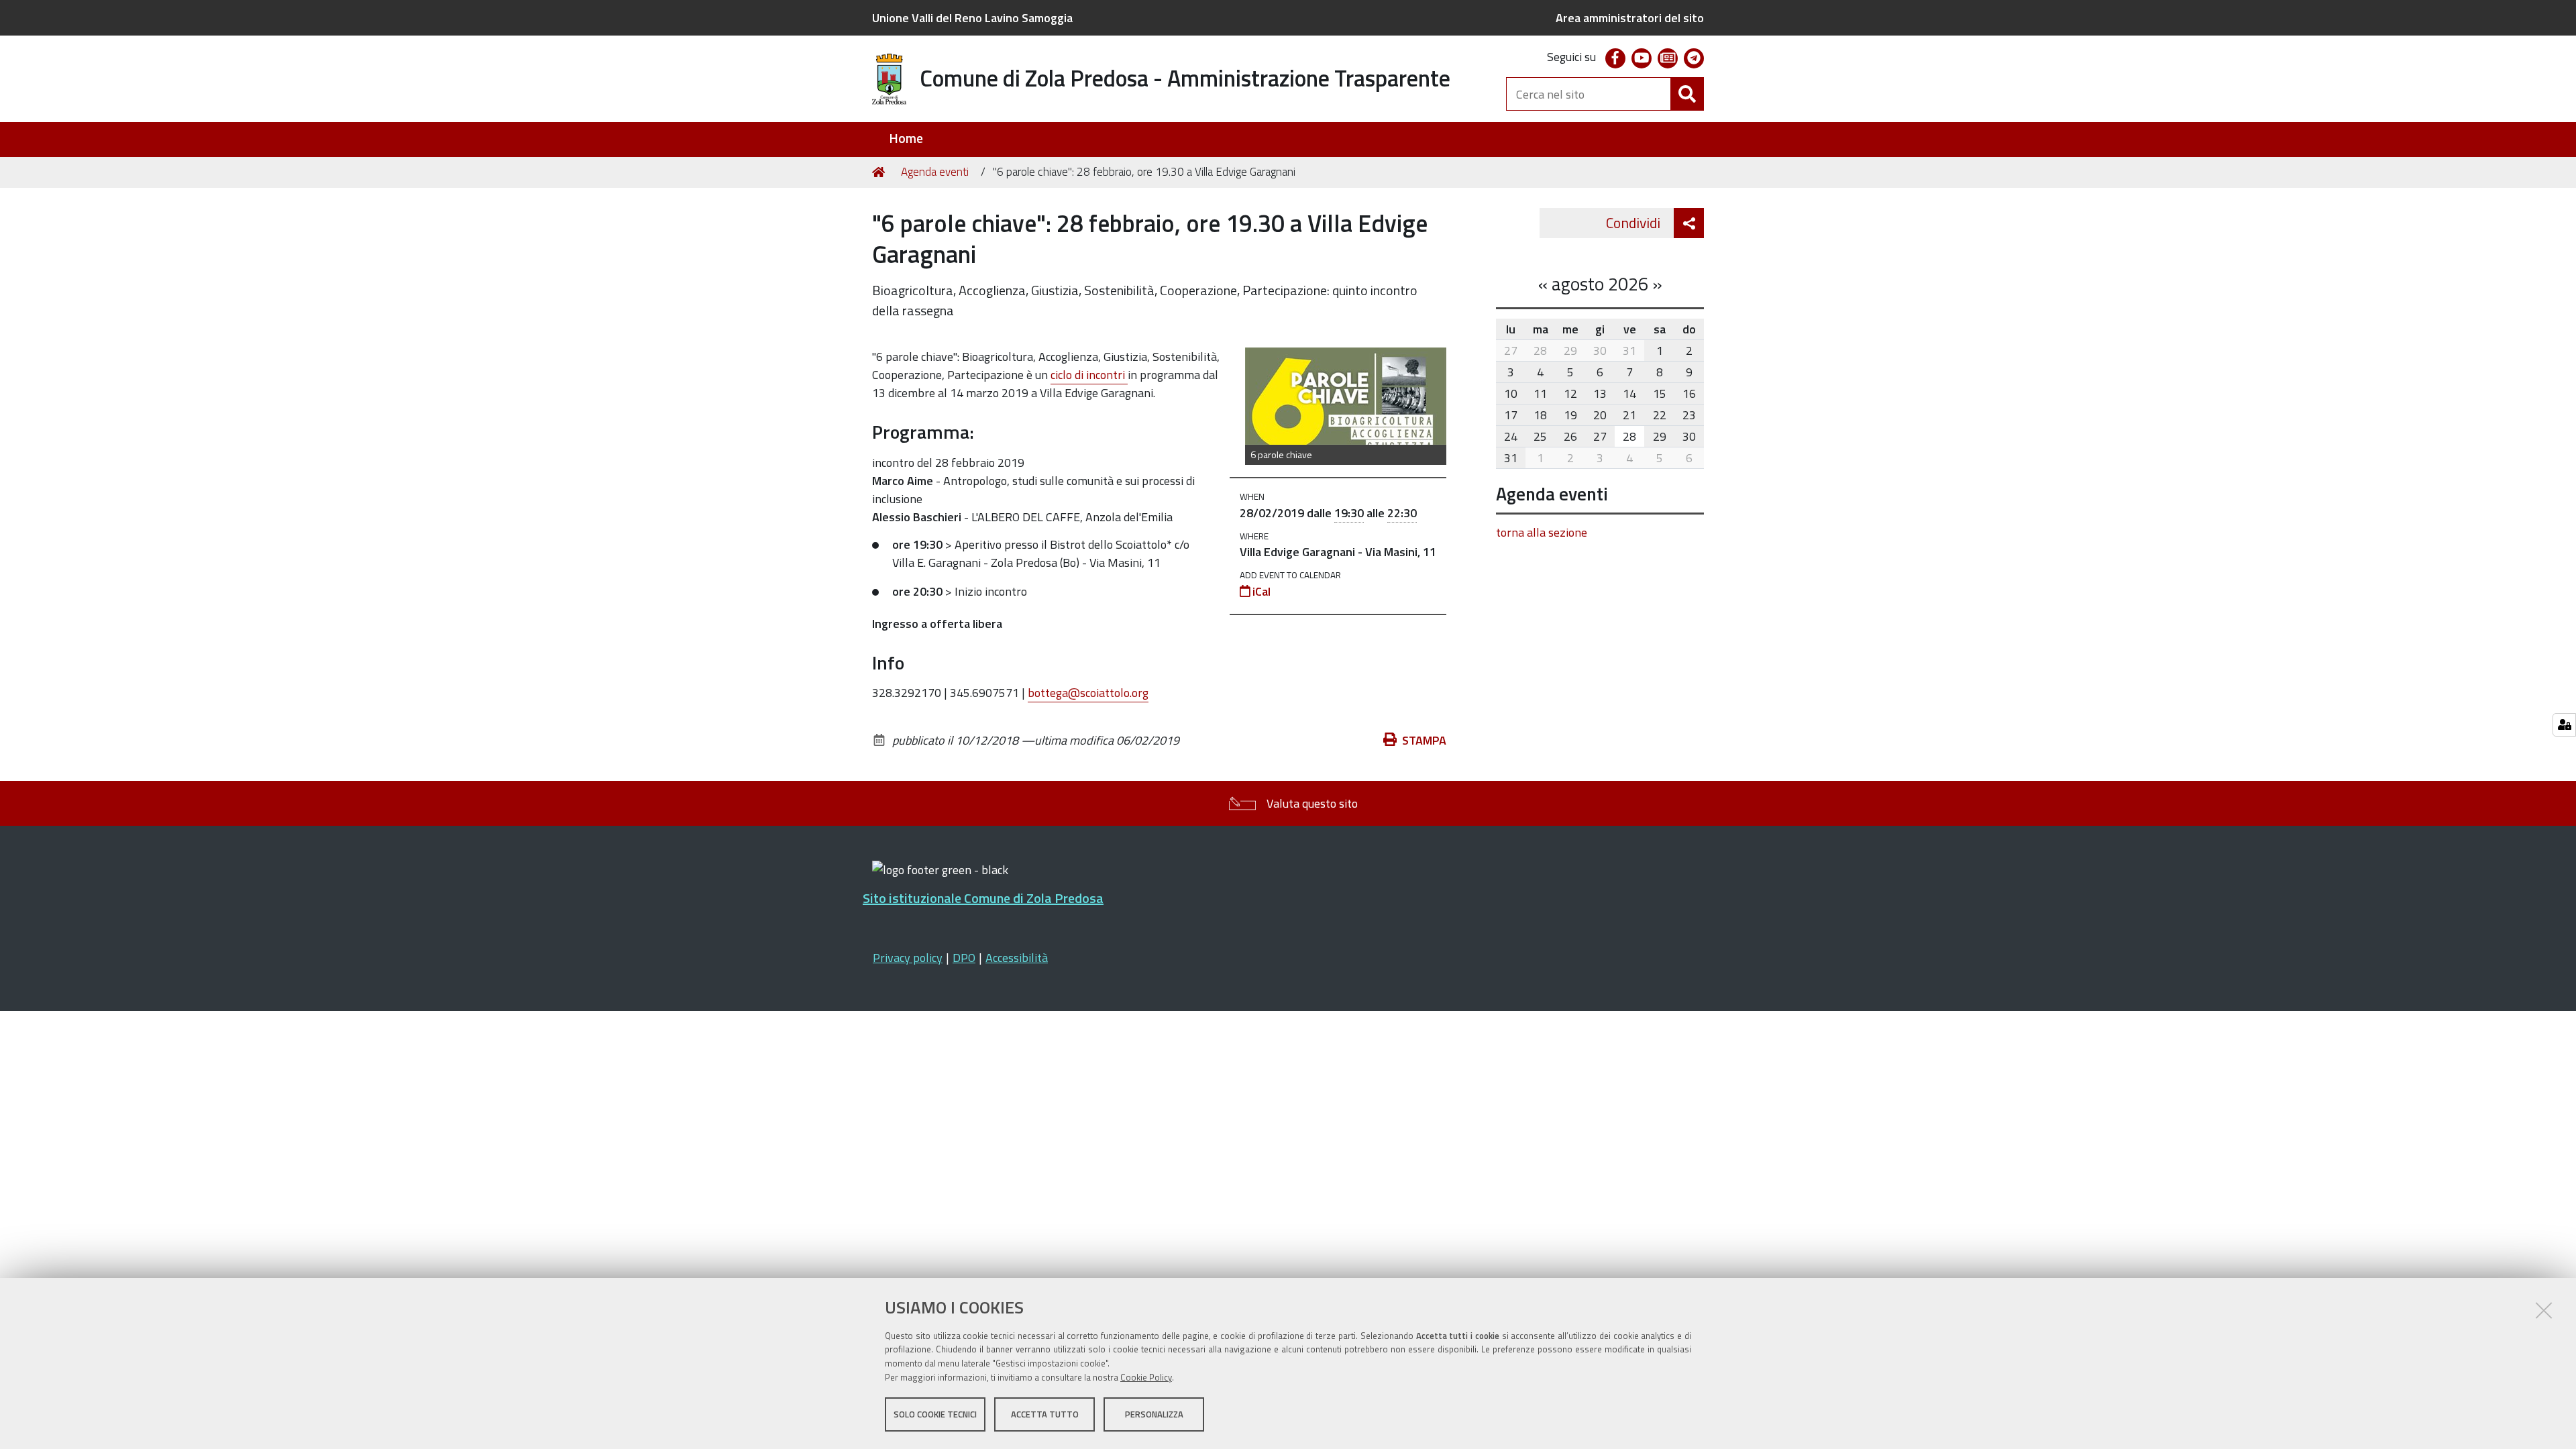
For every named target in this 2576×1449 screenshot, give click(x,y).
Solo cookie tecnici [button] (935, 1414)
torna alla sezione (1542, 532)
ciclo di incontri (1089, 375)
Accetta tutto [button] (1045, 1414)
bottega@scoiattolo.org (1088, 693)
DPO (964, 958)
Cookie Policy (1146, 1377)
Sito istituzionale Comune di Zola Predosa (983, 898)
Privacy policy (908, 958)
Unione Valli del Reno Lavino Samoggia (972, 18)
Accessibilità (1017, 958)
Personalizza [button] (1154, 1414)
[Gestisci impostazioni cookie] (2564, 725)
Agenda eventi (935, 172)
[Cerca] (1687, 94)
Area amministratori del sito (1630, 18)
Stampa (1424, 740)
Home (906, 139)
